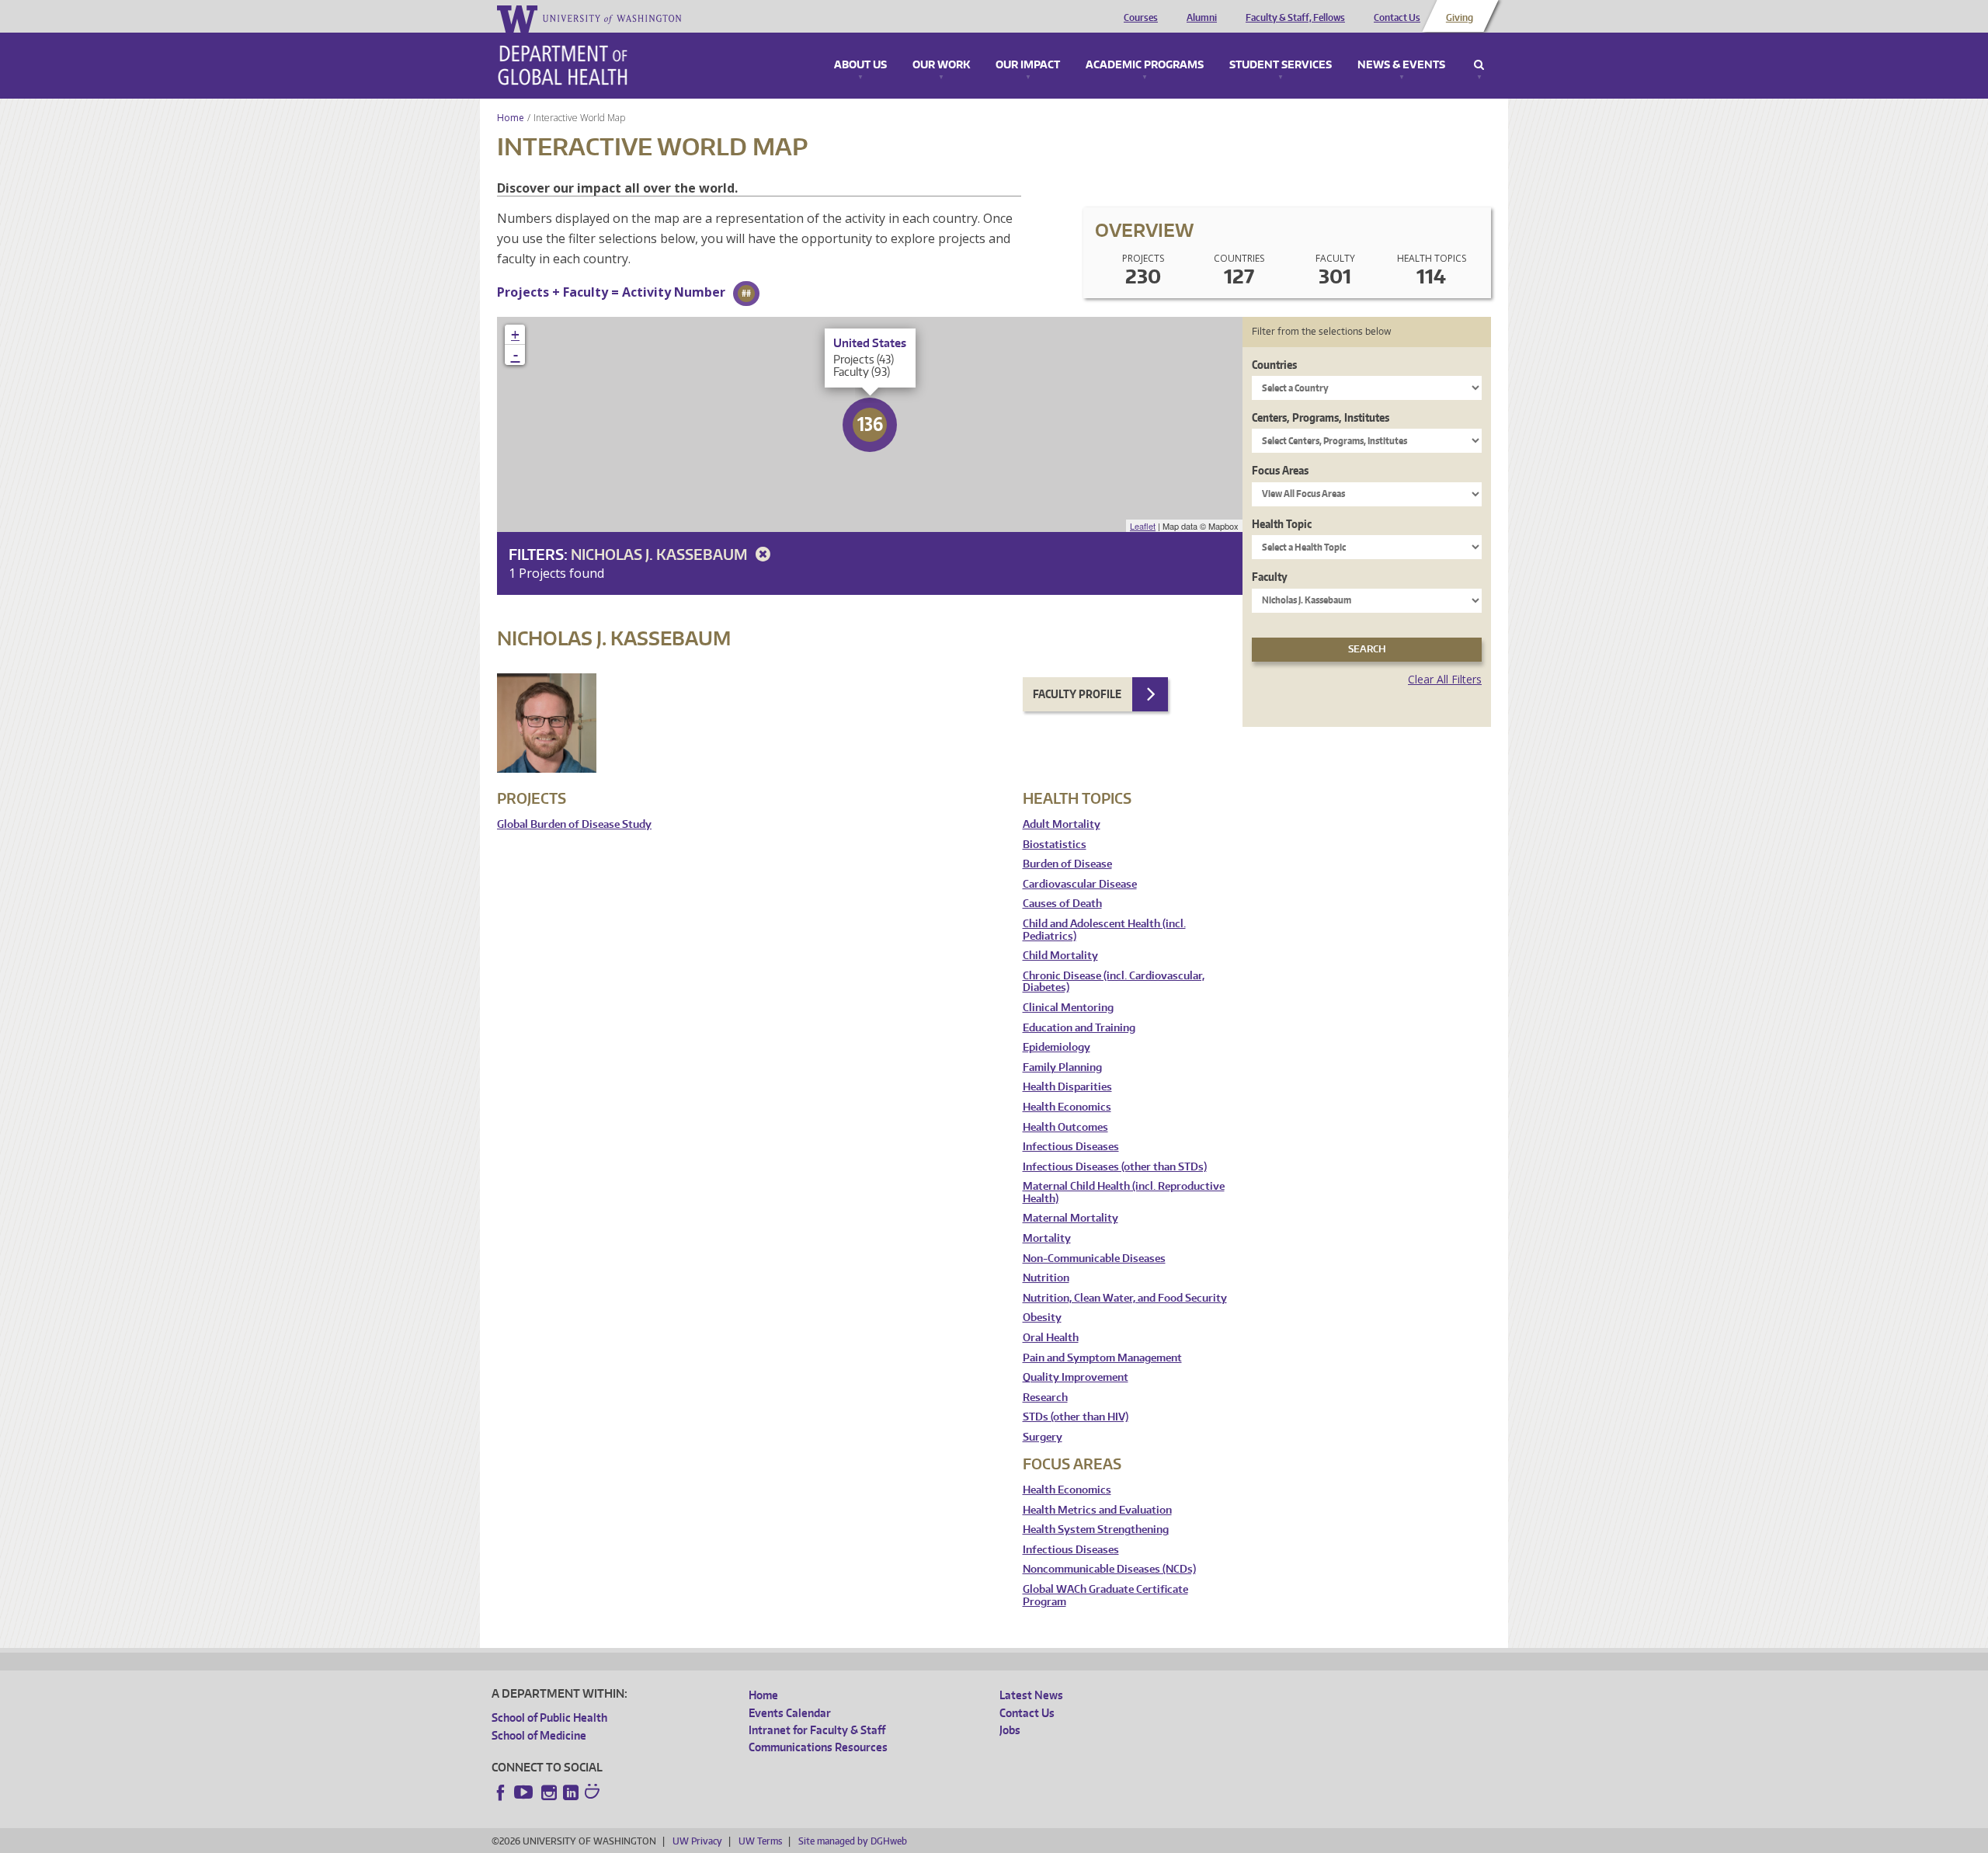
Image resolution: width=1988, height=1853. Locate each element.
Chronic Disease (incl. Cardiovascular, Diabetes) (1114, 982)
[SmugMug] (594, 1793)
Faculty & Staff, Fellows (1295, 18)
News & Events (1401, 65)
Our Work (941, 65)
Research (1045, 1398)
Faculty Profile (1077, 694)
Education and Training (1079, 1028)
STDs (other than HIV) (1076, 1417)
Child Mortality (1060, 956)
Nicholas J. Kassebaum (660, 554)
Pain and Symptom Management (1102, 1358)
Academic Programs (1145, 65)
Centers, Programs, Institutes (1321, 417)
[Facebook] (501, 1792)
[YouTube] (525, 1792)
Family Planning (1062, 1067)
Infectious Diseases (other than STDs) (1115, 1167)
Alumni (1202, 18)
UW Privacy (697, 1841)
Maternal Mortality (1070, 1218)
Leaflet (1143, 526)
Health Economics (1067, 1107)
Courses (1141, 18)
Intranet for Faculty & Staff (817, 1730)
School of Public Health (549, 1717)
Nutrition (1046, 1278)
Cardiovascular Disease (1080, 884)
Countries (1274, 365)
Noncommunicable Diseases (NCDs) (1109, 1569)
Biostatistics (1055, 845)
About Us (860, 65)
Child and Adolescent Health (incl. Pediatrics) (1104, 930)
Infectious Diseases (1071, 1147)
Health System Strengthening (1096, 1530)
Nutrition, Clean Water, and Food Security (1125, 1298)
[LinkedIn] (571, 1792)
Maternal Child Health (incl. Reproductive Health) (1124, 1192)
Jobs (1010, 1730)
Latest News (1031, 1695)
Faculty (1270, 577)
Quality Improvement (1076, 1377)
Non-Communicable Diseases (1094, 1259)
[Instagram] (549, 1792)
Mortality (1047, 1238)
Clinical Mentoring (1068, 1008)
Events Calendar (790, 1713)
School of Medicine (539, 1735)
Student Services (1281, 65)
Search (1479, 65)
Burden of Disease (1067, 864)
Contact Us (1397, 18)
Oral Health (1051, 1338)
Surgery (1043, 1437)
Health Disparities (1067, 1087)
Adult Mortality (1062, 824)
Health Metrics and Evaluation (1097, 1510)
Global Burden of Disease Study (574, 824)
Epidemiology (1057, 1047)
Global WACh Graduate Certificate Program (1105, 1596)
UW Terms (760, 1841)
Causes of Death (1062, 904)
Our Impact (1028, 65)
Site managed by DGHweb (853, 1841)
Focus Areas (1280, 470)
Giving (1460, 18)
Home (511, 118)
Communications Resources (818, 1747)
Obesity (1042, 1318)
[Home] (563, 65)
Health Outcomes (1065, 1127)
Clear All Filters (1445, 679)
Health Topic (1282, 524)
